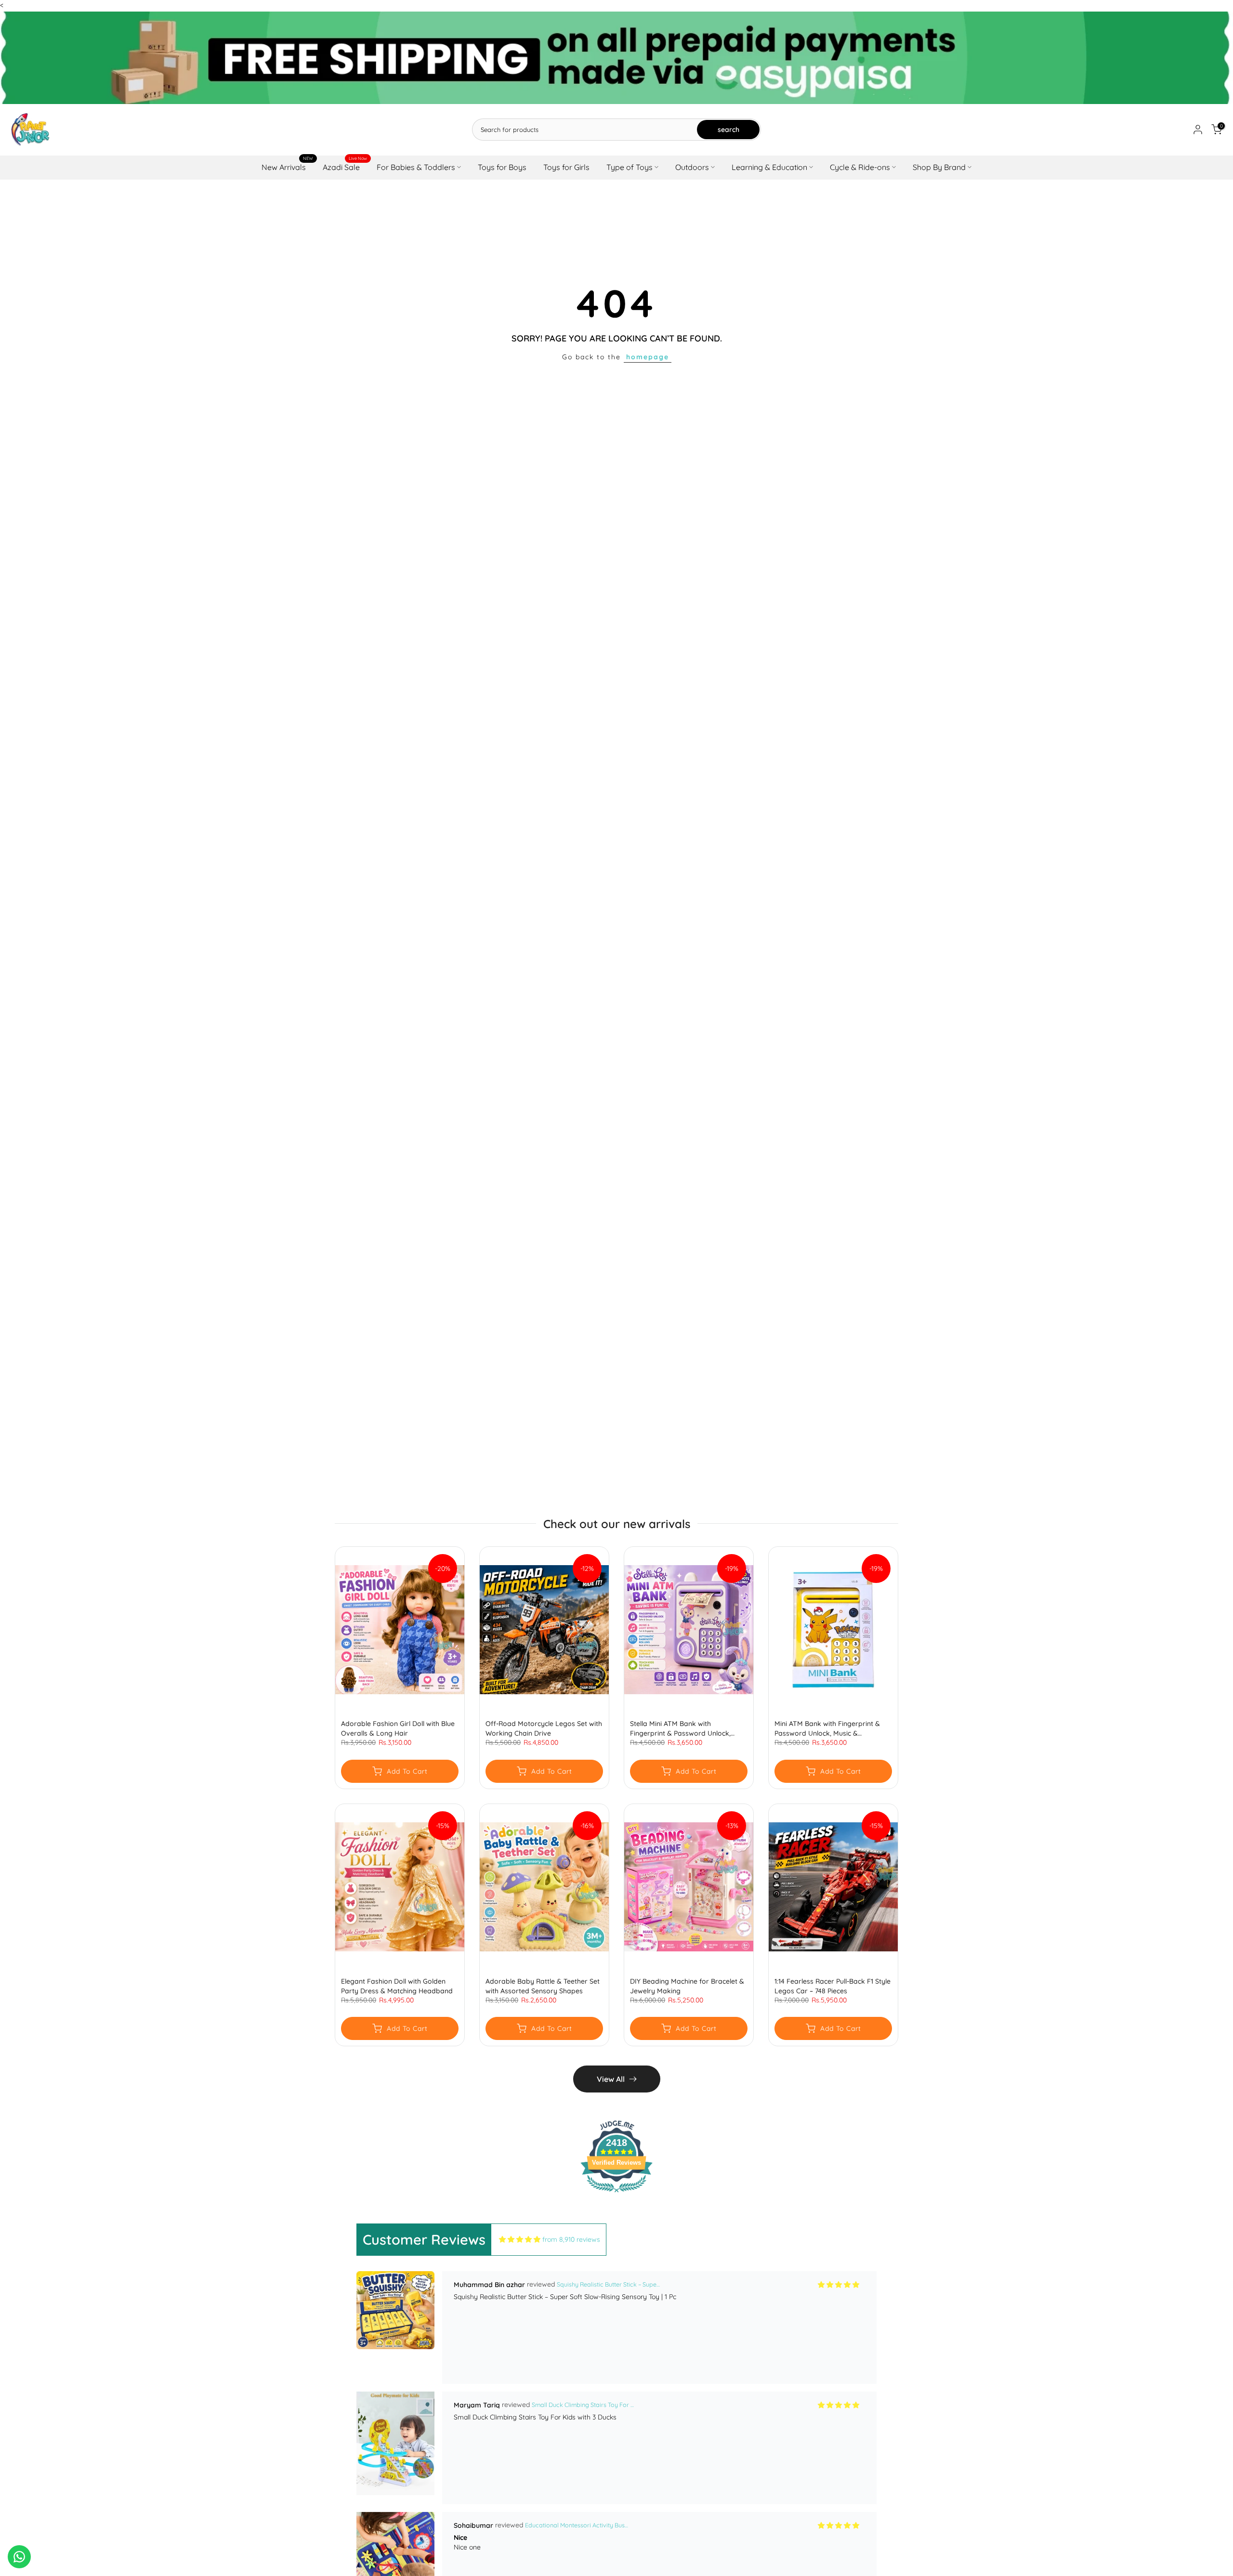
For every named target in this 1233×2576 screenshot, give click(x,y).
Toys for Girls (566, 167)
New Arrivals (287, 166)
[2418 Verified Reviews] (616, 2194)
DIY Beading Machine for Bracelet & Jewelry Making (687, 1986)
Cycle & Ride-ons (860, 167)
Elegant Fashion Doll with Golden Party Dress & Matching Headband (397, 1986)
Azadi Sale (345, 166)
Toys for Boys (502, 167)
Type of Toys (630, 167)
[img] (520, 2240)
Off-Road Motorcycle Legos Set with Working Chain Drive (544, 1729)
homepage (648, 357)
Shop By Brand (939, 167)
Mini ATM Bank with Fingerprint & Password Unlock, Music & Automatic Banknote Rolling (827, 1729)
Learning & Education (769, 167)
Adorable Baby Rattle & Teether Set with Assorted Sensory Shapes (543, 1986)
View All (611, 2079)
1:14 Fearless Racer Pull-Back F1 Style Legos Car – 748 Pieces (833, 1986)
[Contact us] (19, 2557)
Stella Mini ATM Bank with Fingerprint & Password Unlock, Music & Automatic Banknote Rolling (688, 1729)
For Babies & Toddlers (416, 167)
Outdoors (692, 167)
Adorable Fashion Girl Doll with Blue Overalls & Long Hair (398, 1729)
